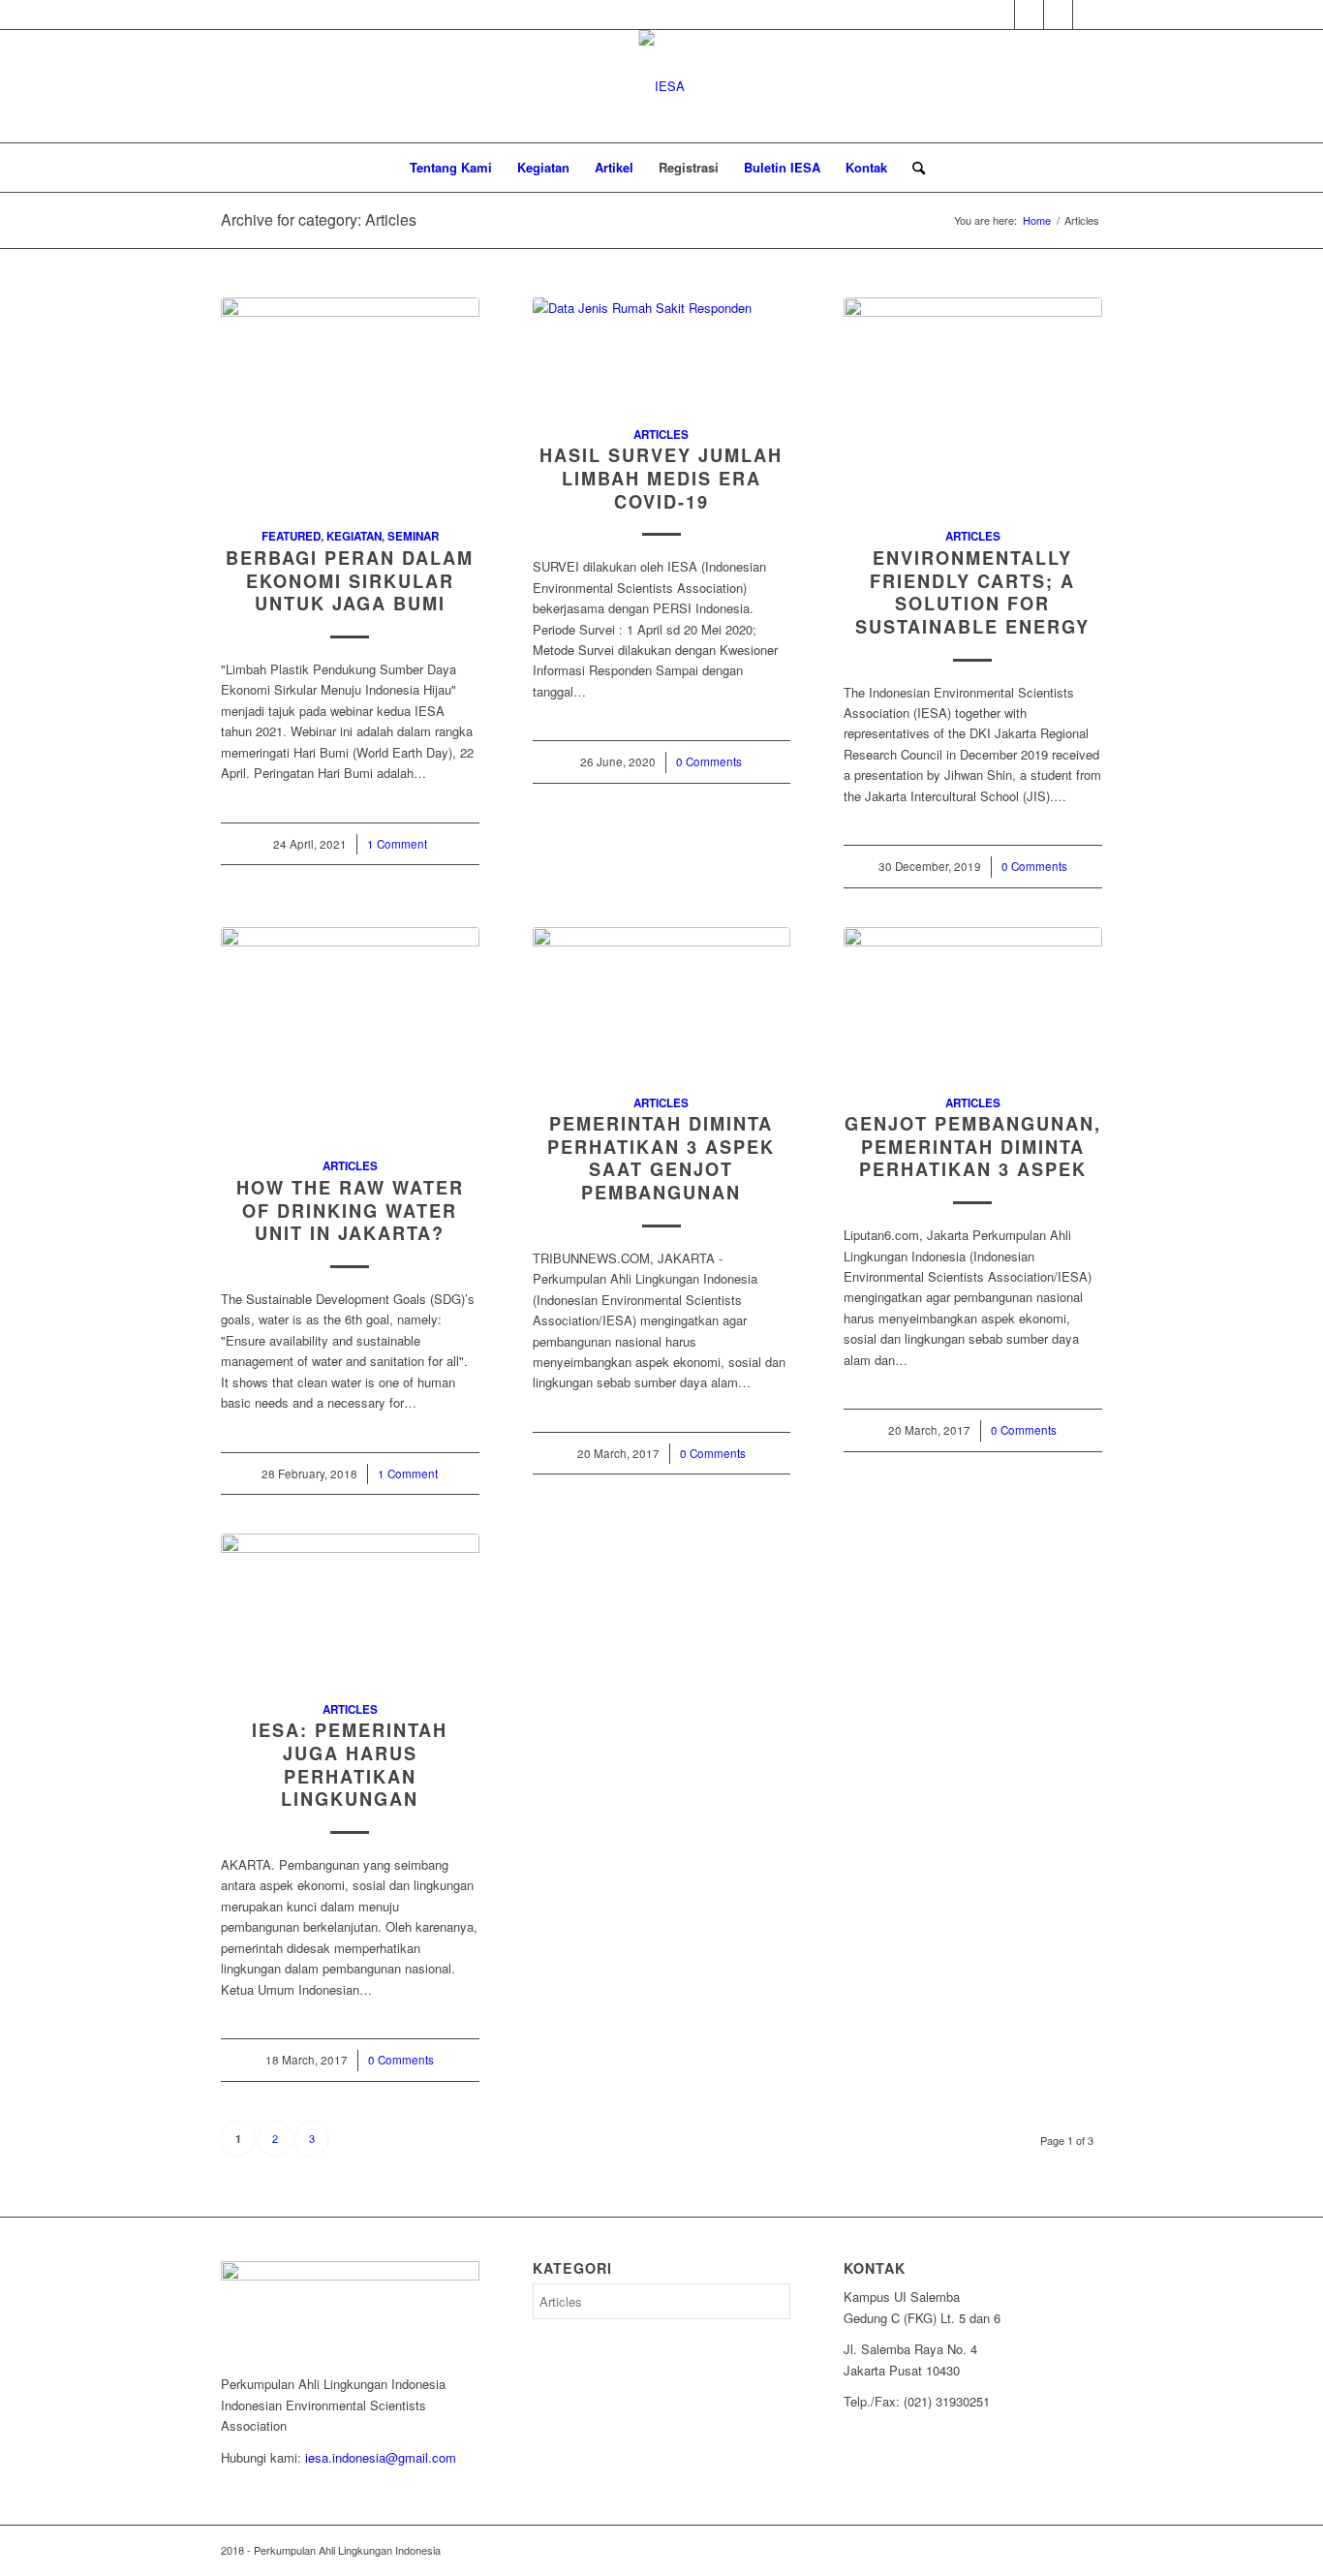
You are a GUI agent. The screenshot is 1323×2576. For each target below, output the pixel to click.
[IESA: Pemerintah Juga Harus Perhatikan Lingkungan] (350, 1606)
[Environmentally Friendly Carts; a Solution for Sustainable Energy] (973, 402)
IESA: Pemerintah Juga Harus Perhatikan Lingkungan (350, 1765)
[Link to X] (1000, 15)
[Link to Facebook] (1088, 15)
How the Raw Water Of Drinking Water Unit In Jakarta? (350, 1210)
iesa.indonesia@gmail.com (381, 2457)
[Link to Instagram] (1058, 15)
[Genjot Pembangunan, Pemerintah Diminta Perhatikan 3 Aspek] (973, 1000)
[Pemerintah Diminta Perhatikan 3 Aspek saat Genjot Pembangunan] (662, 1000)
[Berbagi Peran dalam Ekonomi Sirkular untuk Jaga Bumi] (350, 402)
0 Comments (709, 761)
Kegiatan (354, 536)
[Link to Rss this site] (1029, 15)
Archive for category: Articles (319, 219)
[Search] (912, 168)
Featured (291, 536)
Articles (661, 435)
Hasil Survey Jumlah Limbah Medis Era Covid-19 (661, 478)
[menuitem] (451, 168)
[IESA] (662, 86)
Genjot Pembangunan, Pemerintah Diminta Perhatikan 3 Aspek (973, 1147)
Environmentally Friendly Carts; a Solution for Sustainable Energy (972, 592)
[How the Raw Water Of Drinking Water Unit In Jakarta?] (350, 1032)
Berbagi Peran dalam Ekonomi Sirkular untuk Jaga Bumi (350, 581)
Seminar (413, 536)
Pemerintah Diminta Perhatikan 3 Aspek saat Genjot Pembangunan (661, 1158)
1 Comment (397, 844)
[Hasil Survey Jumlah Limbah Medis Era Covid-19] (662, 351)
